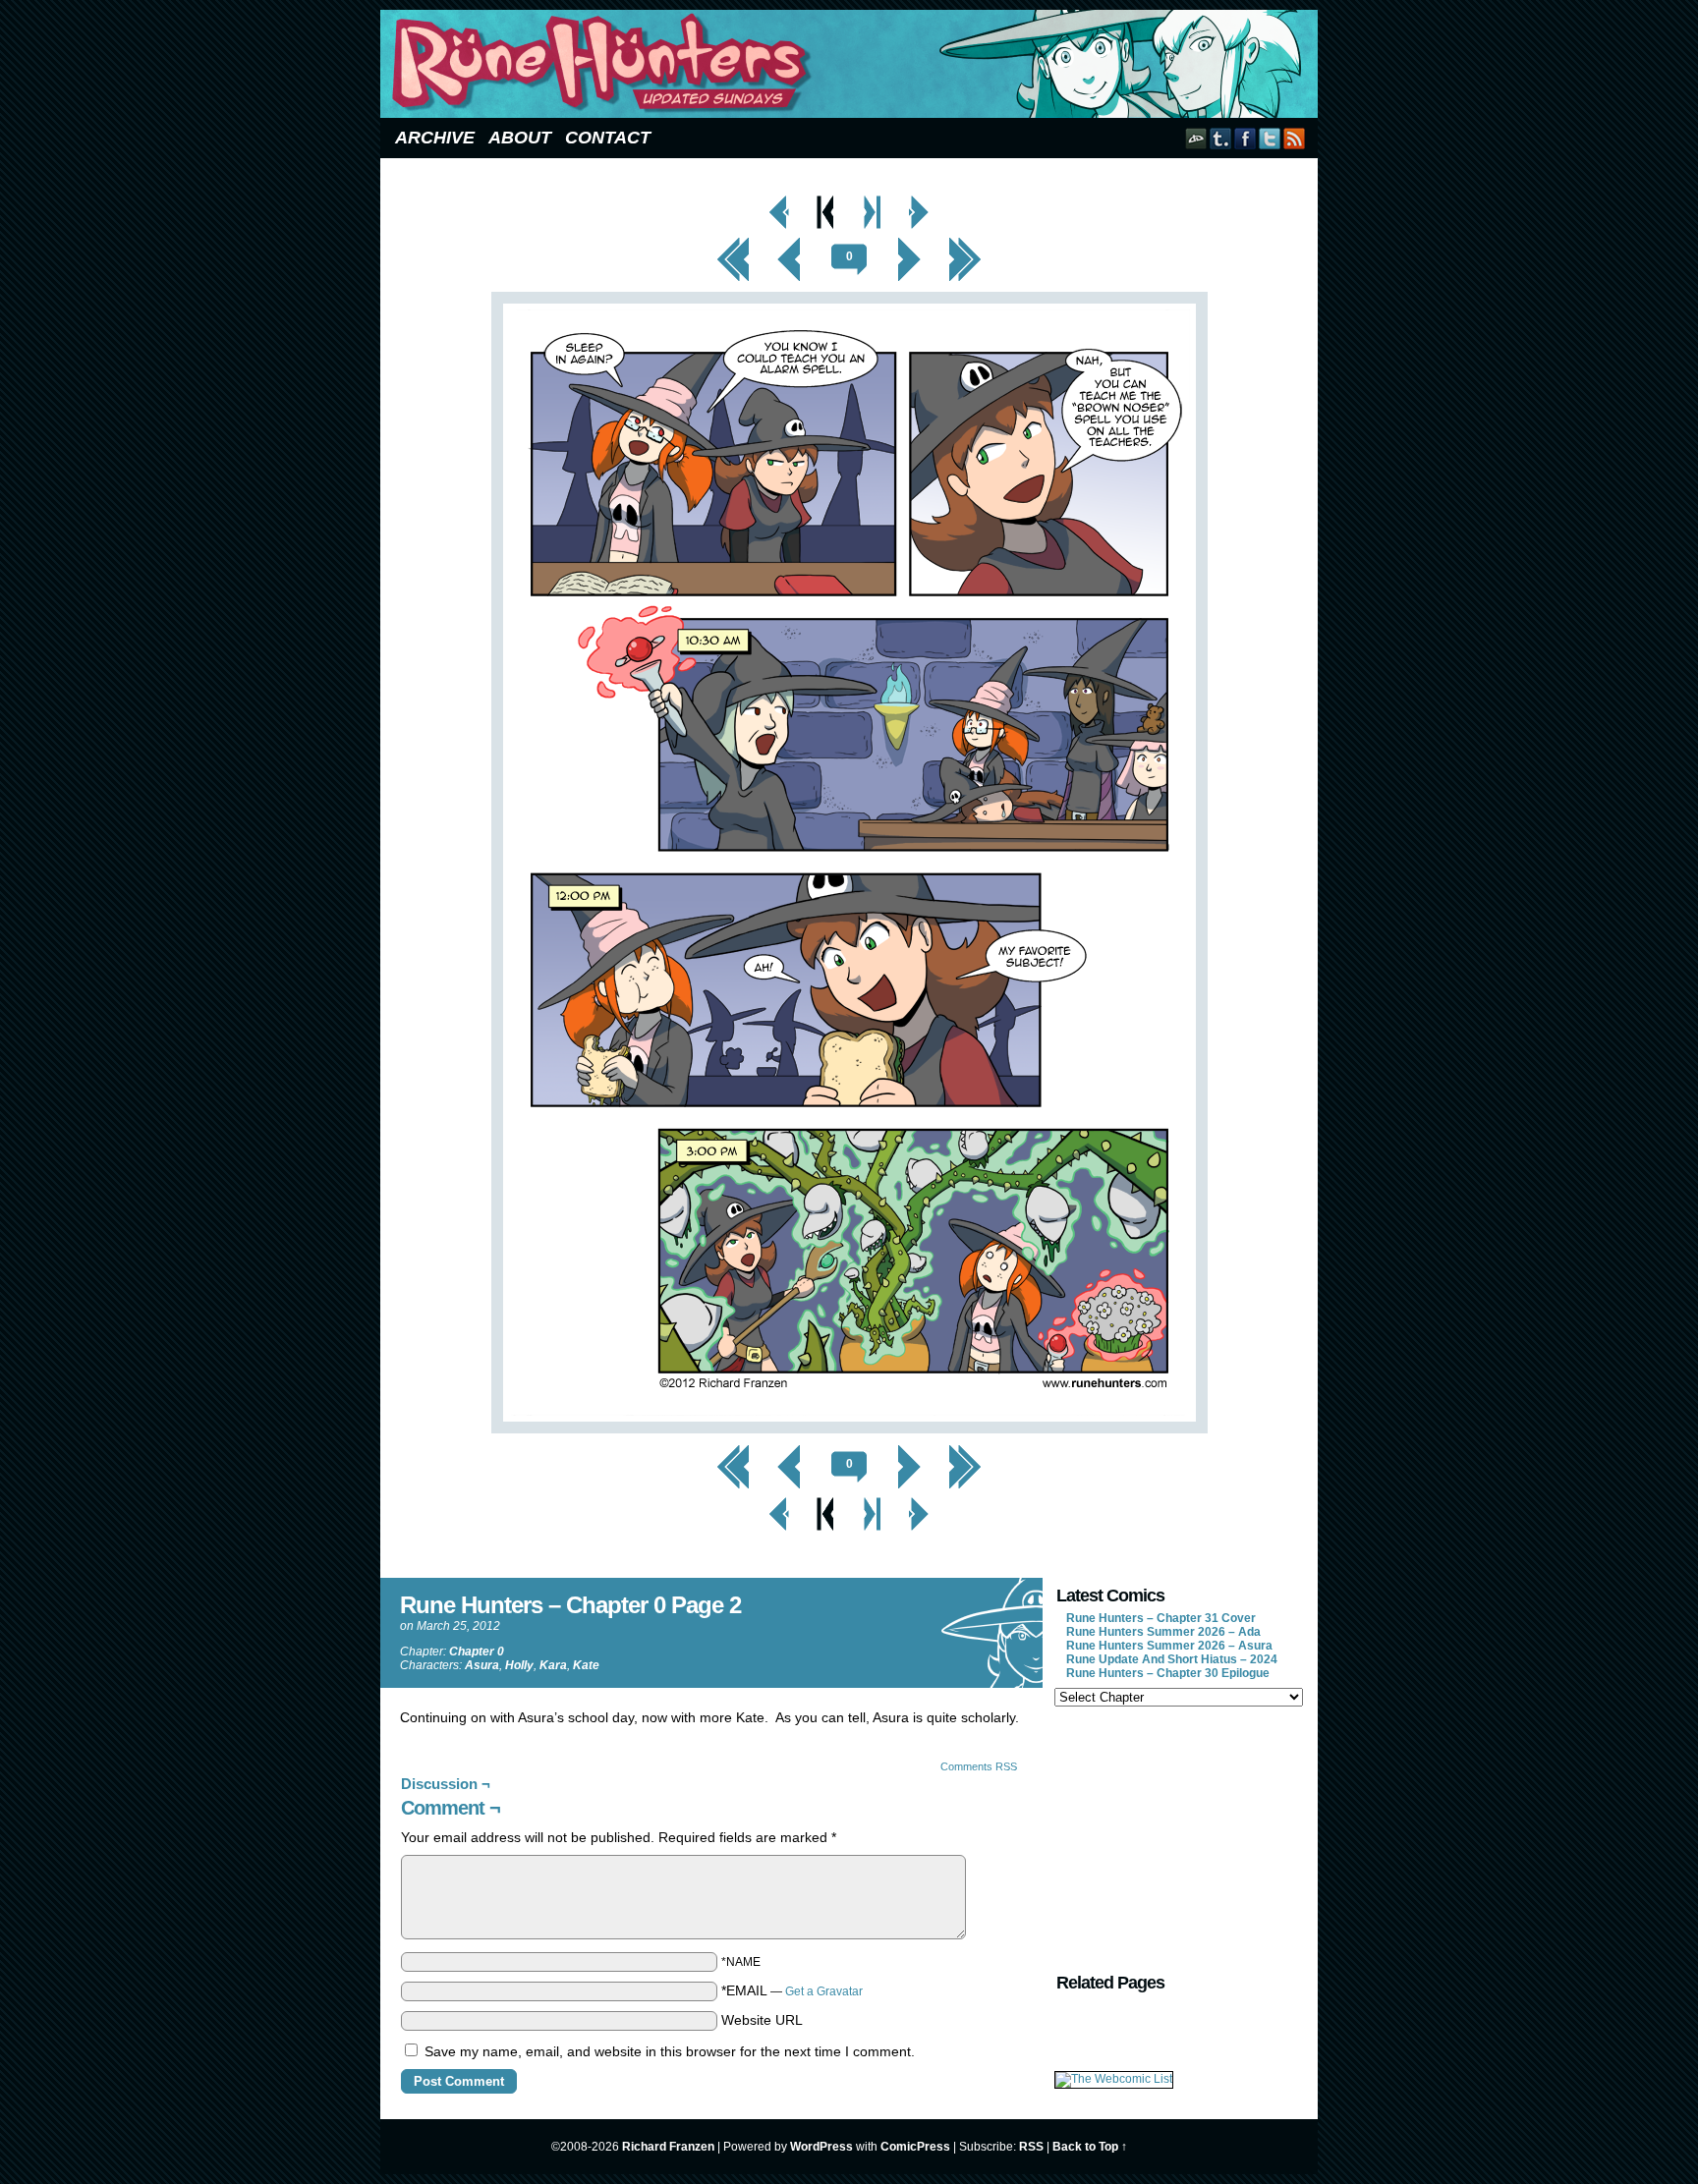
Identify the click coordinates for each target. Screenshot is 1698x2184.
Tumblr (1221, 138)
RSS (1295, 138)
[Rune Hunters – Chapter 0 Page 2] (849, 1428)
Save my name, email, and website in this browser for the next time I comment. (670, 2051)
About (520, 138)
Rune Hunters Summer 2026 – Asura (1169, 1646)
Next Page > (919, 200)
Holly (519, 1665)
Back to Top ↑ (1090, 2147)
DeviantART (1196, 138)
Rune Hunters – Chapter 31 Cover (1161, 1618)
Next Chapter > (873, 200)
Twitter (1270, 138)
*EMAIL (792, 1990)
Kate (586, 1665)
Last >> (965, 243)
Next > (909, 243)
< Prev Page (780, 200)
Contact (608, 138)
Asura (482, 1665)
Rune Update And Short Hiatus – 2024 (1172, 1659)
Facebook (1245, 138)
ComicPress (915, 2147)
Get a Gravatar (824, 1991)
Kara (553, 1665)
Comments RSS (979, 1766)
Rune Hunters (852, 64)
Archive (435, 138)
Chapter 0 (477, 1652)
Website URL (762, 2020)
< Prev (790, 243)
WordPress (821, 2147)
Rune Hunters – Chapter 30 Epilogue (1168, 1673)
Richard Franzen (668, 2147)
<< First (733, 243)
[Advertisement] (1177, 1837)
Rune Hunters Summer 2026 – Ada (1163, 1632)
